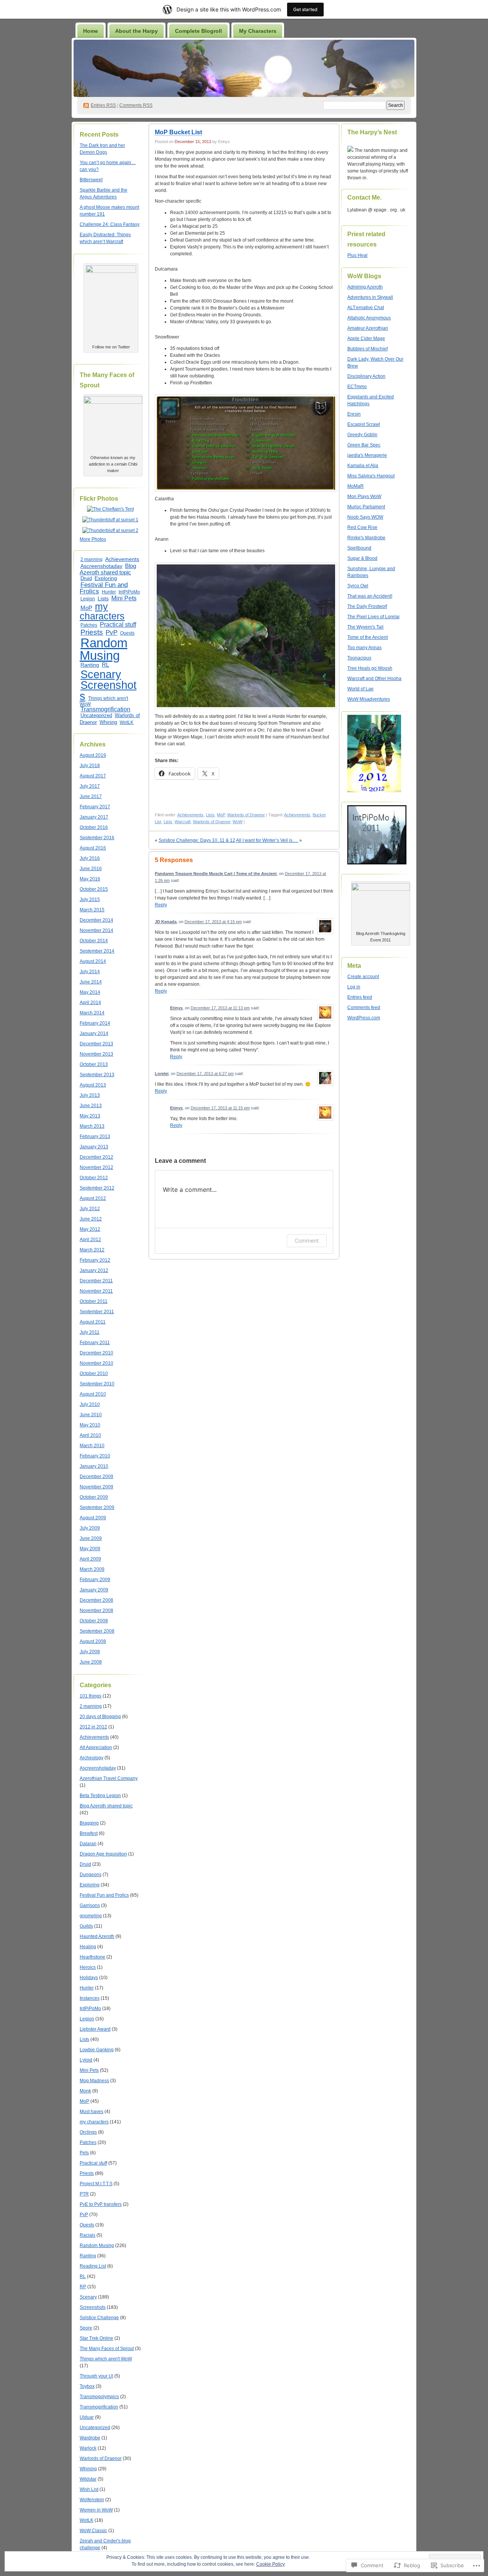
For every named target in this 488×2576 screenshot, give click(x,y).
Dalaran (88, 1844)
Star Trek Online (96, 2338)
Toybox (87, 2386)
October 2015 (94, 889)
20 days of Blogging (100, 1717)
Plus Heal (357, 255)
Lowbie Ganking (97, 2050)
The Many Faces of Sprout (107, 2349)
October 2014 (94, 941)
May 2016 (90, 879)
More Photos (93, 539)
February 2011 (95, 1343)
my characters (102, 611)
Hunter (109, 592)
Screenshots (108, 691)
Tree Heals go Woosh (370, 668)
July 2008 (90, 1652)
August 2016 (93, 848)
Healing (88, 1947)
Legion (88, 599)
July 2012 (90, 1209)
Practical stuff (118, 624)
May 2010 (90, 1425)
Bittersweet (91, 180)
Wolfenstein (92, 2500)
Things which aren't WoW (104, 701)
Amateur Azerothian (368, 328)
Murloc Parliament (366, 507)
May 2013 (90, 1116)
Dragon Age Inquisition (103, 1854)
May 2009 (90, 1549)
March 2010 (92, 1446)
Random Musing (104, 649)
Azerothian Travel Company (109, 1778)
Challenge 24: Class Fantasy (110, 224)
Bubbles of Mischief (368, 349)
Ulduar (87, 2417)
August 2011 (93, 1322)
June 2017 (91, 796)
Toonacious (359, 658)
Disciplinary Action (366, 376)
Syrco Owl (358, 586)
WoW (238, 822)
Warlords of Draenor (101, 2458)
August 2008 (93, 1641)
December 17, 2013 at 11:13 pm (220, 1008)
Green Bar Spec (364, 445)
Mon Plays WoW (364, 497)
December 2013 (96, 1044)
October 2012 (94, 1178)
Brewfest (89, 1833)
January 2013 (94, 1147)
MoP (86, 608)
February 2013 (95, 1136)
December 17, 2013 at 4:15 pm (213, 922)
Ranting (90, 665)
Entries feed (360, 997)
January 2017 (94, 817)
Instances (90, 1998)
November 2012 (96, 1167)
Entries (103, 105)
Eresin (354, 414)
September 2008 (97, 1631)
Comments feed (364, 1008)
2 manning (91, 559)
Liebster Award (95, 2029)
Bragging (89, 1823)
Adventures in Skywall (370, 297)
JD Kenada (166, 922)
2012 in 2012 (93, 1727)
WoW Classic (93, 2531)
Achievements (122, 559)
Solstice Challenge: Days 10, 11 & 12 (197, 840)
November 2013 (96, 1054)
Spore (86, 2328)
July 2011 (90, 1332)
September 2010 (97, 1384)
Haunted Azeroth (97, 1936)
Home (91, 31)
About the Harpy (136, 31)
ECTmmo (357, 387)
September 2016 (97, 838)
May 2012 (90, 1229)
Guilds (86, 1926)
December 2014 (96, 920)
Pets (84, 2153)
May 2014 (90, 992)
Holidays (89, 1978)
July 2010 (90, 1404)
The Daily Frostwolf (367, 606)
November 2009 (96, 1487)
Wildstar (88, 2479)
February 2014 (95, 1023)
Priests (92, 632)
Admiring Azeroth (365, 287)
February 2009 (95, 1580)
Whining (108, 722)
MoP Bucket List (178, 132)
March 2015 (92, 910)
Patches (89, 625)
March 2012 (92, 1250)
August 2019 (93, 755)
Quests (127, 633)
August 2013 (93, 1085)
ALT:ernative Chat (366, 308)
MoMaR (356, 486)
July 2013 (90, 1095)
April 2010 (90, 1435)
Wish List (89, 2489)
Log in (354, 987)
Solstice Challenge (99, 2318)
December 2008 (96, 1600)
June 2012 (91, 1219)
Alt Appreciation (96, 1747)
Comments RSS (136, 105)
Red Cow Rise (362, 527)
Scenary (101, 674)
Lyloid (86, 2060)
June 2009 (91, 1538)
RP (83, 2287)
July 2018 (90, 766)
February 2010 (95, 1456)
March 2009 (92, 1569)
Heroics (88, 1967)
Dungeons (91, 1875)
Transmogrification (105, 709)
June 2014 (91, 982)
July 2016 (90, 858)
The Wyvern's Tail (365, 627)
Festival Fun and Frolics (104, 588)
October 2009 (94, 1497)
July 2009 (90, 1528)
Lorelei (162, 1074)
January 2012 (94, 1270)
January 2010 (94, 1466)
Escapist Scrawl (364, 424)
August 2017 (93, 776)
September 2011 (97, 1312)
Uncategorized (96, 715)
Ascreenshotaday (101, 566)
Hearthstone (92, 1957)
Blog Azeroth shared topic (108, 569)
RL (105, 665)
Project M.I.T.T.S (96, 2184)
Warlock (88, 2448)
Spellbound (359, 548)
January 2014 (94, 1033)
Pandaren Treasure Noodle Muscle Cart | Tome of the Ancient (216, 874)
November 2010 (96, 1363)
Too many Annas (364, 648)
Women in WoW (96, 2510)
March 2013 (92, 1126)
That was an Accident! (370, 596)
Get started (305, 9)
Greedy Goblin (362, 435)
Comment (307, 1240)
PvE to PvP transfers (101, 2204)
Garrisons (90, 1905)
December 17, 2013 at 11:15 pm (220, 1108)
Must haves (91, 2112)
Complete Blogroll (198, 31)
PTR (84, 2194)
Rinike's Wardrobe (366, 538)
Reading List (93, 2266)
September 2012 (97, 1188)
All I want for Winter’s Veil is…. (267, 840)
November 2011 (96, 1291)
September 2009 (97, 1507)
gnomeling (91, 1916)
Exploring (106, 578)
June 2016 (91, 869)
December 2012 (96, 1157)
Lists (103, 598)
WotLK (127, 722)
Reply (161, 905)
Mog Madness (94, 2081)
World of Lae (360, 689)
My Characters (258, 31)
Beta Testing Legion (100, 1796)
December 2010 (96, 1353)
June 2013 (91, 1106)
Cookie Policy (270, 2564)
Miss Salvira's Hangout (371, 476)
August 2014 (93, 961)
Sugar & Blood (362, 558)
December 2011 (96, 1281)
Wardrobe (90, 2438)
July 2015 (90, 900)
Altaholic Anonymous (369, 318)
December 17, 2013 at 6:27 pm (205, 1074)
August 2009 (93, 1518)
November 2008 (96, 1610)
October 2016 (94, 827)
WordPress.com (364, 1018)
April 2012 (90, 1240)
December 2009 (96, 1477)
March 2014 (92, 1013)
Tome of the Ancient (368, 637)
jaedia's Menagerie (367, 455)
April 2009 (90, 1559)
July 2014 (90, 972)
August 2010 (93, 1394)
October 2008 (94, 1621)
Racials (87, 2235)
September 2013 (97, 1075)
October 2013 (94, 1064)
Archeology (91, 1758)
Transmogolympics (99, 2397)
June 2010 (91, 1415)
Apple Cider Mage (366, 339)
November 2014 (96, 930)
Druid (86, 579)
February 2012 (95, 1260)
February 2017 (95, 807)
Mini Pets (124, 598)
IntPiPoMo (129, 592)
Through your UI (96, 2376)
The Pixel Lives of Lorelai (373, 617)
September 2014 (97, 951)
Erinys (176, 1008)
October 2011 (94, 1301)
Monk (85, 2091)
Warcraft (183, 822)
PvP (112, 632)
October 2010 (94, 1373)
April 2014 (90, 1003)
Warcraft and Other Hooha (374, 679)
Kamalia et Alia (363, 466)
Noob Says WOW (365, 517)
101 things (91, 1696)
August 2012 (93, 1198)
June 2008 (91, 1662)
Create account (363, 977)
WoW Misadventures (369, 699)
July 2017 (90, 786)
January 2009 (94, 1590)
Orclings (88, 2132)
